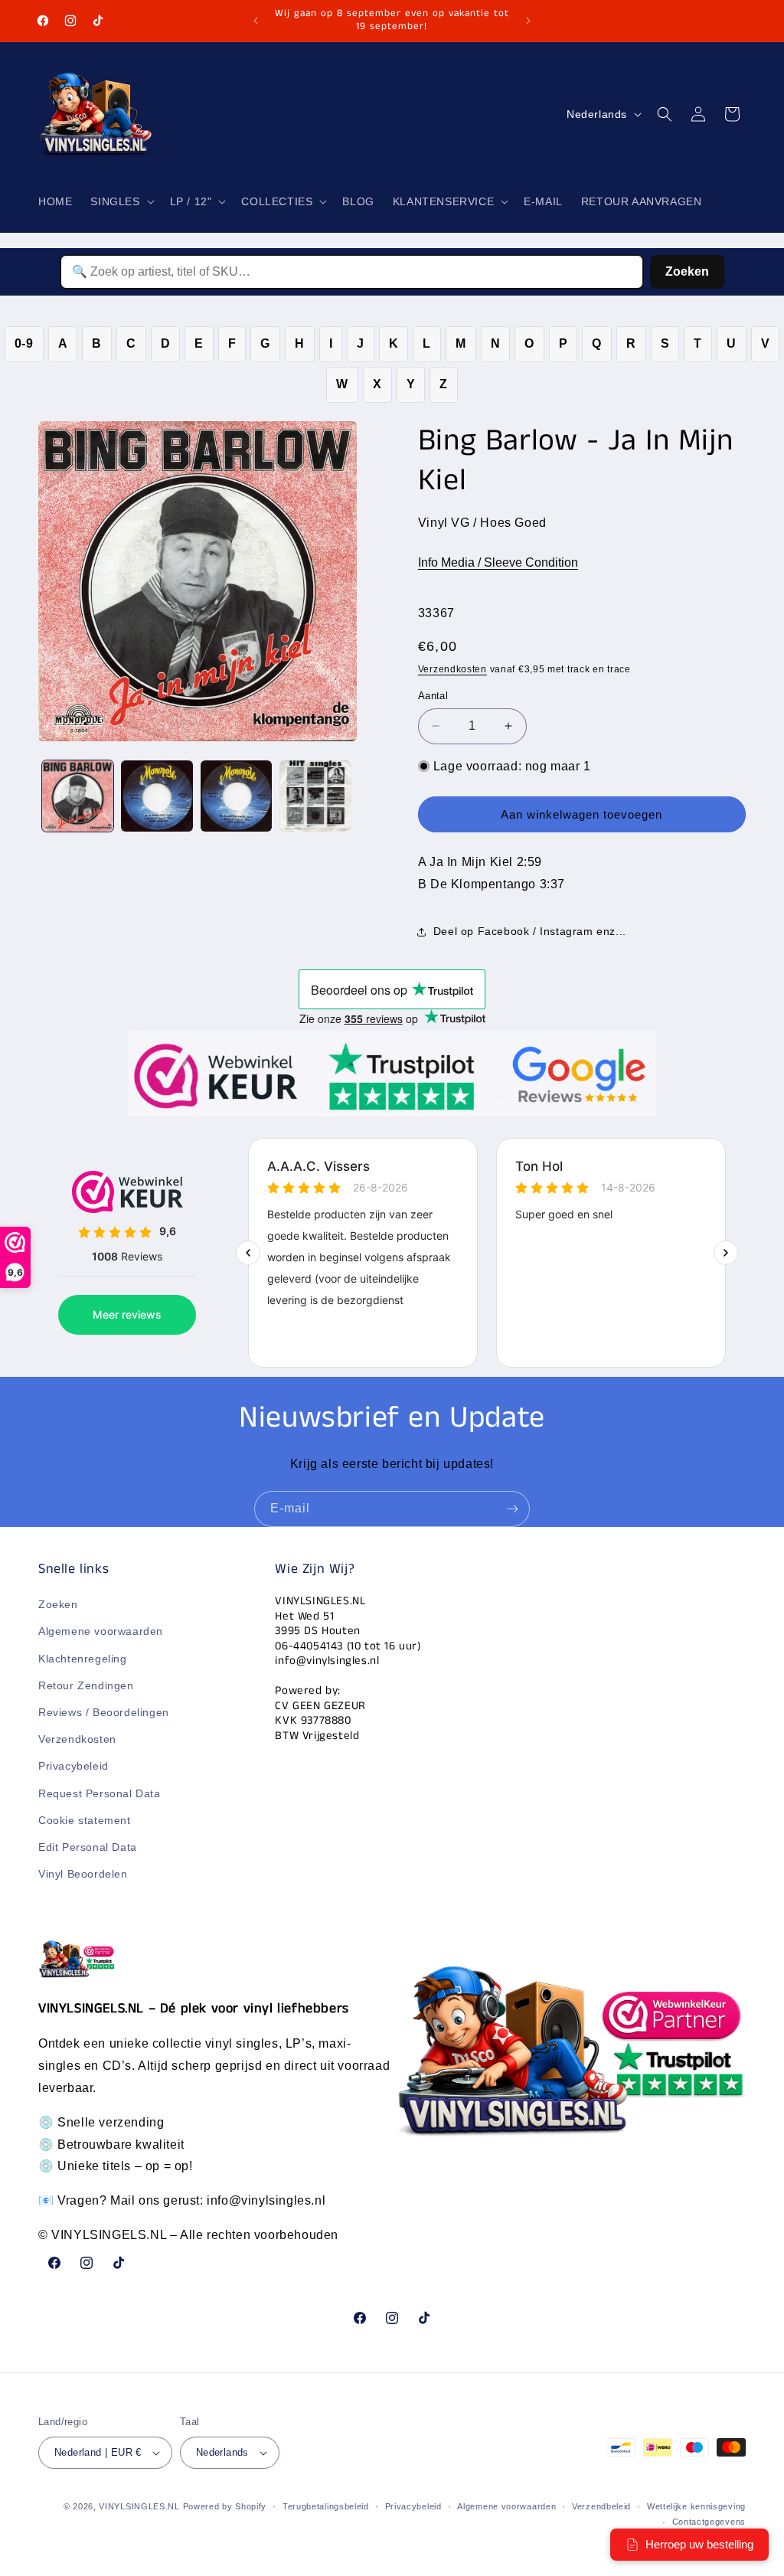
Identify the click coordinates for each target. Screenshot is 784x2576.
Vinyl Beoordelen (83, 1874)
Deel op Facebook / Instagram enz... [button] (530, 931)
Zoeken (687, 271)
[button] (121, 201)
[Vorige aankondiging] (256, 21)
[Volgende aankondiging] (528, 21)
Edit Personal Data (88, 1847)
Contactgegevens (709, 2522)
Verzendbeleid (601, 2506)
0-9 (24, 343)
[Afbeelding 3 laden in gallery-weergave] (236, 796)
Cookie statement (85, 1820)
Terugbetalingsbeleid (326, 2506)
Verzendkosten (452, 669)
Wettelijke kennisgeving (696, 2506)
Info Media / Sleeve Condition (498, 562)
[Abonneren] (512, 1509)
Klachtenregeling (83, 1659)
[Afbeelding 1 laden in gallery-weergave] (78, 796)
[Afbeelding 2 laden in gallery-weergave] (157, 796)
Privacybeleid (73, 1766)
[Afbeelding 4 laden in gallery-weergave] (315, 796)
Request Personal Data (100, 1793)
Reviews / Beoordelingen (104, 1712)
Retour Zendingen (86, 1685)
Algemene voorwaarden (101, 1631)
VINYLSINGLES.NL (139, 2506)
